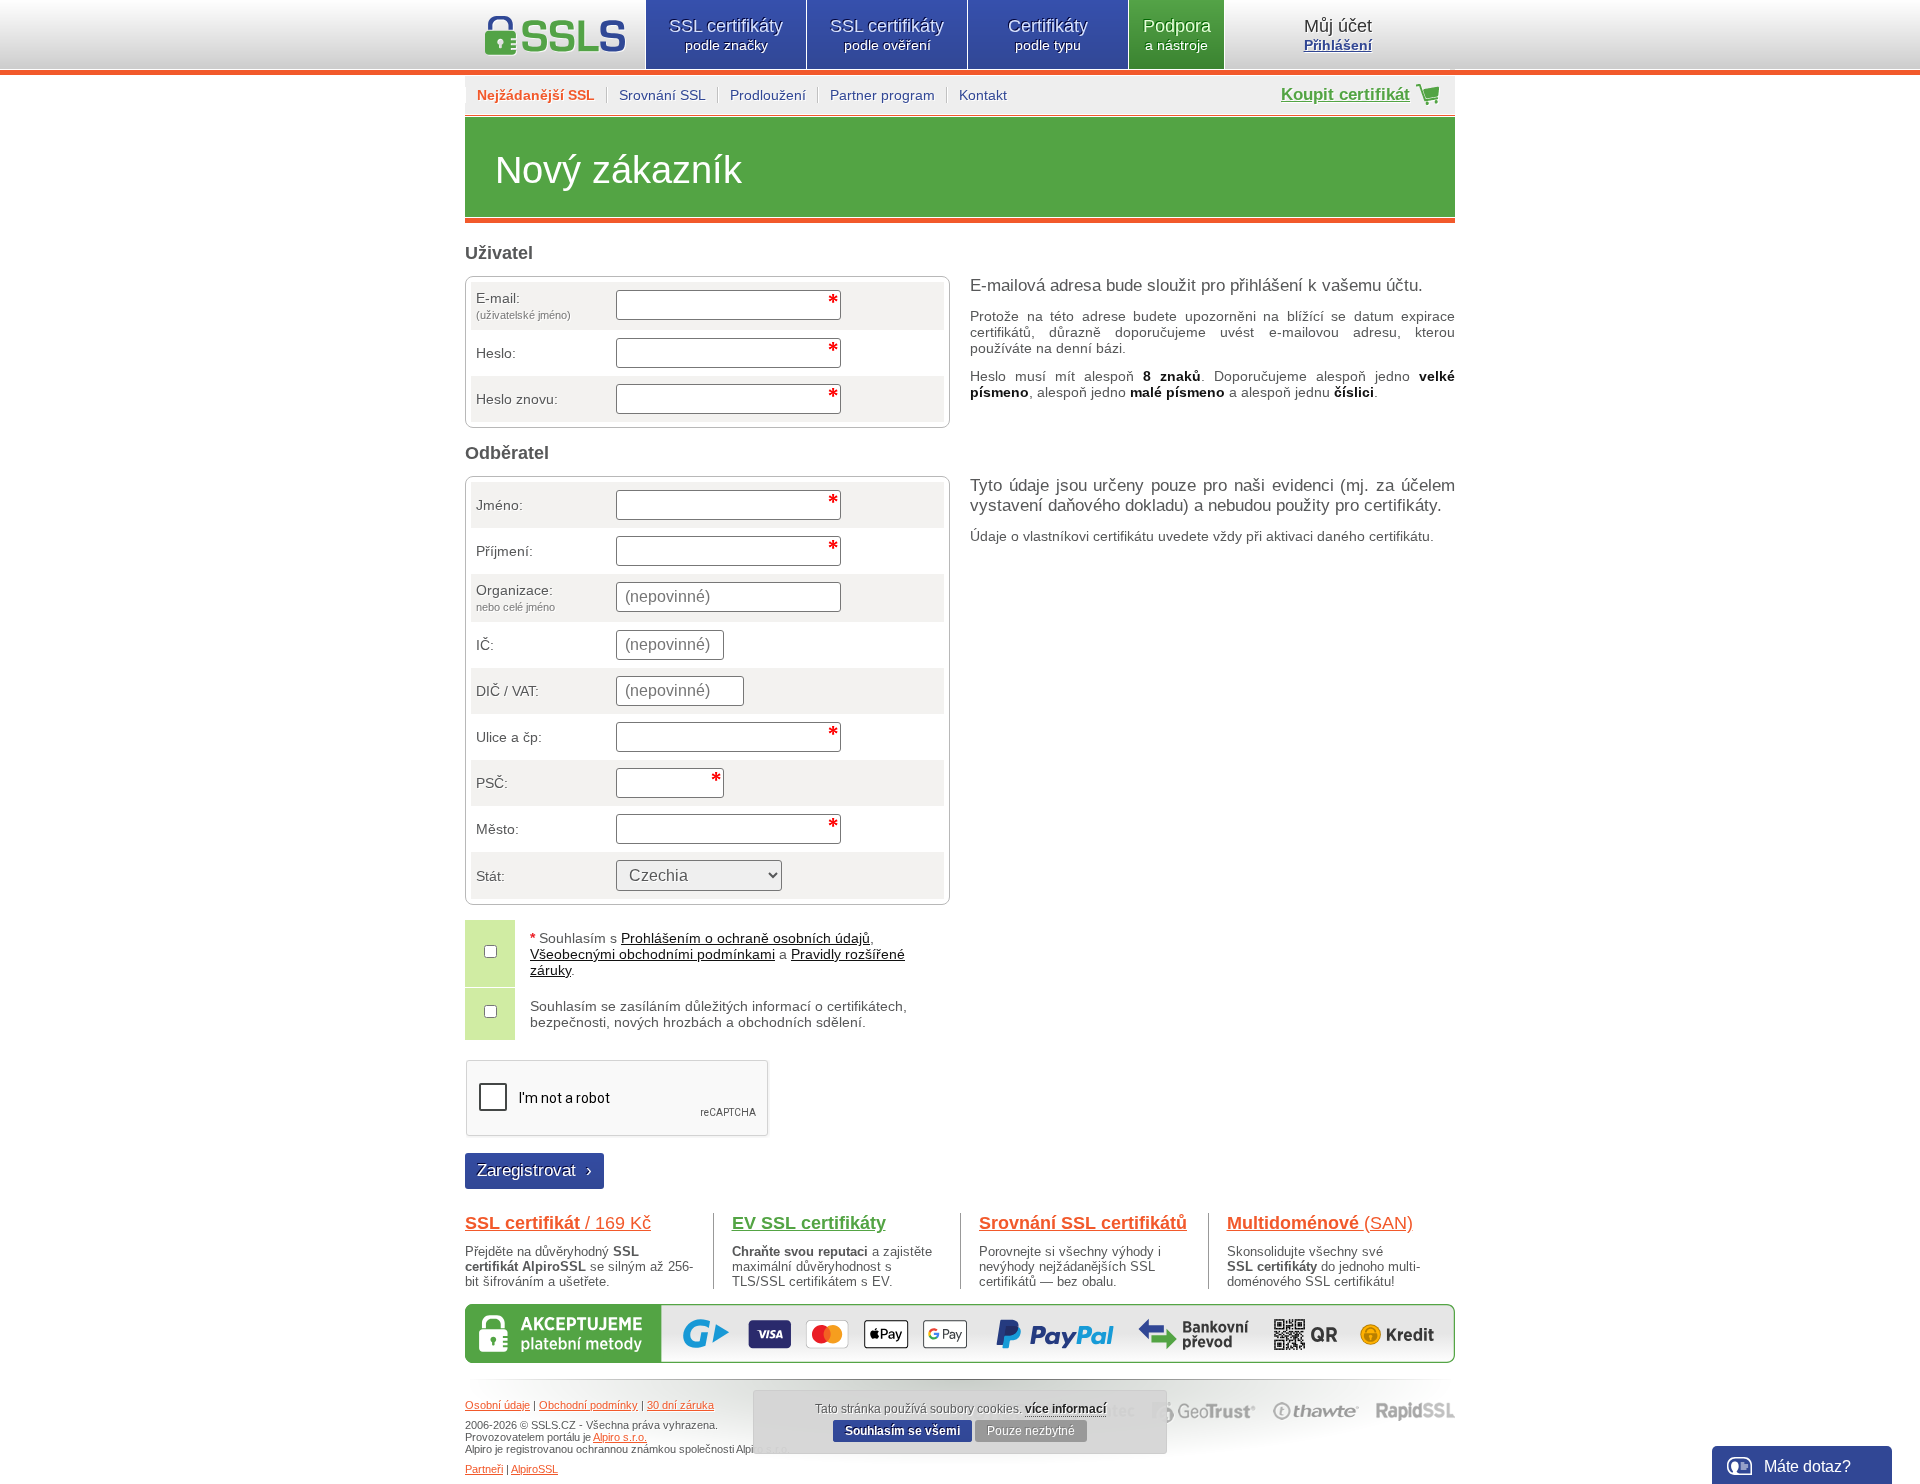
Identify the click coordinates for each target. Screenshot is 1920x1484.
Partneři (484, 1469)
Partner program (882, 95)
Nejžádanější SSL (536, 95)
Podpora (1177, 34)
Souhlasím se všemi (902, 1431)
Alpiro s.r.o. (620, 1437)
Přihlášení (1338, 45)
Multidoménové (1320, 1223)
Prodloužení (768, 95)
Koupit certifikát (1345, 94)
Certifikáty (1048, 34)
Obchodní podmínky (588, 1405)
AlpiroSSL (534, 1469)
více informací (1065, 1409)
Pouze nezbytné (1031, 1431)
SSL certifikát (558, 1223)
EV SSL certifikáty (809, 1223)
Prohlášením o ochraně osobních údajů (745, 938)
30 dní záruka (680, 1405)
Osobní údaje (497, 1405)
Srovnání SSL (662, 95)
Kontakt (983, 95)
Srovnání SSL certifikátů (1083, 1223)
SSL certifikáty (726, 34)
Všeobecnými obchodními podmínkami (652, 954)
